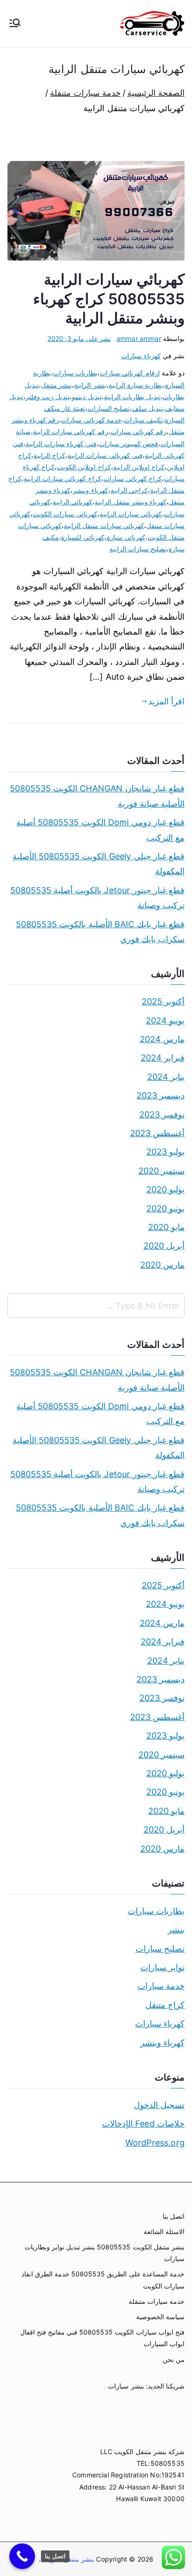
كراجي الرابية (129, 490)
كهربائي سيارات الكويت (65, 514)
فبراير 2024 (163, 1058)
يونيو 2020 (165, 1208)
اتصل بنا (174, 2216)
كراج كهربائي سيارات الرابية (62, 478)
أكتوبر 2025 (163, 1001)
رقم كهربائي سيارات (138, 432)
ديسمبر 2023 (161, 1095)
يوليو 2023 (165, 1152)
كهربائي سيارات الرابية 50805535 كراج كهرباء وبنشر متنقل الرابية (109, 299)
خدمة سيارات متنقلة (157, 2301)
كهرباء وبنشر (90, 490)
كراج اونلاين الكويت (84, 467)
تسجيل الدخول (159, 2105)
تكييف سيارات (143, 420)
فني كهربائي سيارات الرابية (105, 455)
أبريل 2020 (164, 1246)
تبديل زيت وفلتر (48, 397)
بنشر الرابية (90, 385)
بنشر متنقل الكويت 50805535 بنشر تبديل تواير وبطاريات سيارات (105, 2253)
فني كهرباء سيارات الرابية (61, 444)
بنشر (176, 1930)
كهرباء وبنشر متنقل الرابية (130, 502)
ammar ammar (139, 338)
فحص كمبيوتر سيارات (128, 444)
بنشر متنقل (56, 385)
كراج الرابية (49, 455)
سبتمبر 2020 (161, 1171)
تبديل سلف (147, 408)
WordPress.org (155, 2143)
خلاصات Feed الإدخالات (143, 2124)
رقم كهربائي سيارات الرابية (71, 432)
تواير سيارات (162, 1967)
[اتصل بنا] (22, 2556)
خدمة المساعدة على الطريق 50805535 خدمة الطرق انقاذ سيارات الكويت (103, 2280)
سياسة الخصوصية (160, 2317)
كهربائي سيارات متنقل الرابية (104, 525)
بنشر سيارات (126, 2386)
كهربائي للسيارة (82, 537)
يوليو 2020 (165, 1189)
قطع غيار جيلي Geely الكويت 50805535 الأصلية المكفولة (99, 864)
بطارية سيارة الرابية (136, 385)
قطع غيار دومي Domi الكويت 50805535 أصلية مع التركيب (100, 830)
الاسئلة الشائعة (164, 2231)
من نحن (174, 2359)
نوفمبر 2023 (162, 1114)
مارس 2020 (162, 1265)
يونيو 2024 (165, 1020)
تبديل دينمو (86, 397)
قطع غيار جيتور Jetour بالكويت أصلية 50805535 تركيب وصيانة (97, 898)
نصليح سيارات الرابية (138, 549)
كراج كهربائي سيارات (133, 478)
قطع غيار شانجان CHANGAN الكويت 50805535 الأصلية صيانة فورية (97, 796)
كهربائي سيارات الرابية (131, 514)
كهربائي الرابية (72, 502)
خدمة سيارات (161, 1986)
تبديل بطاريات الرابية (132, 397)
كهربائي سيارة (126, 537)
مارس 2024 (162, 1039)
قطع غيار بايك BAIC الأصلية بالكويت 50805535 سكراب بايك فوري (100, 932)
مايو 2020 (166, 1227)
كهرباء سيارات (141, 356)
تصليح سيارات (160, 1949)
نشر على (79, 338)
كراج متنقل (165, 2005)
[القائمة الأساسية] (15, 24)
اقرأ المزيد (166, 701)
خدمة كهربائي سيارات (91, 420)
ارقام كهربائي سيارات (130, 373)
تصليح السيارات (109, 408)
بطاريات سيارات (75, 373)
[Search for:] (96, 1305)
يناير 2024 (166, 1077)
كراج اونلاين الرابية (139, 467)
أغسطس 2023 (157, 1133)
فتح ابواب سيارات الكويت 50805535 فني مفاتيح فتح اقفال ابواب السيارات (102, 2338)
